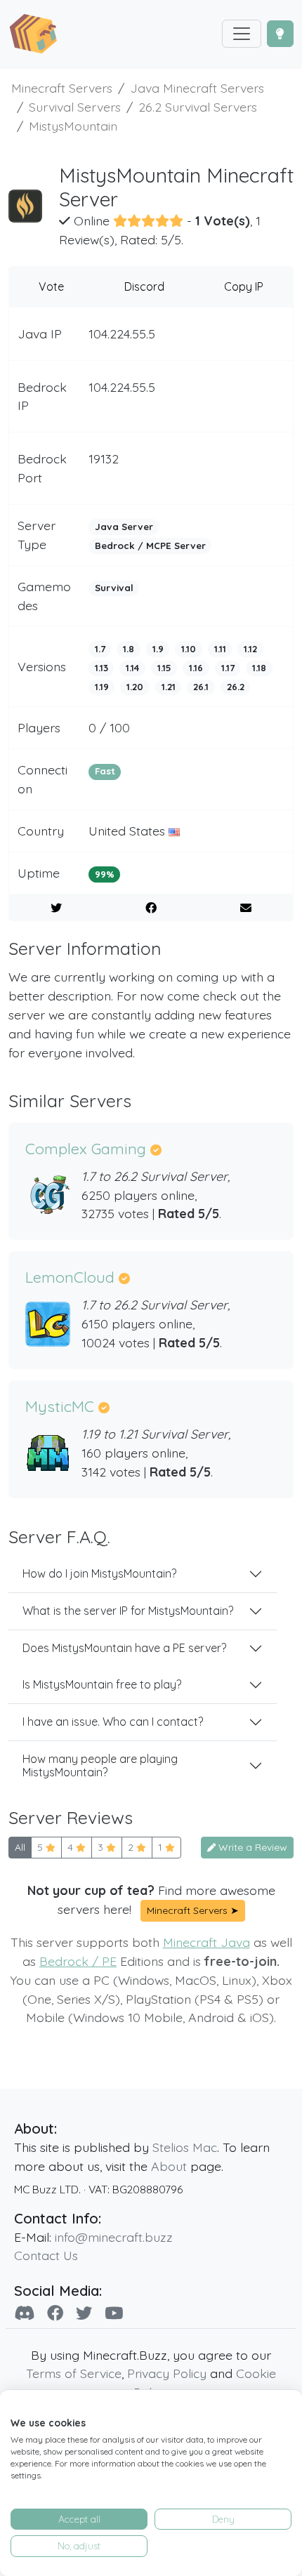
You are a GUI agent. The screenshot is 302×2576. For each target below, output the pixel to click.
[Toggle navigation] (242, 34)
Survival (114, 588)
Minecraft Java (206, 1942)
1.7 (100, 649)
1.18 (259, 668)
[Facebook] (55, 2313)
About (169, 2166)
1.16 (196, 668)
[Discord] (24, 2313)
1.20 (135, 687)
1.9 (158, 649)
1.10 (189, 649)
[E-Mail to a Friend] (246, 908)
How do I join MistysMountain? (99, 1573)
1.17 (228, 668)
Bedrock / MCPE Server (150, 546)
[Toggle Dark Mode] (280, 34)
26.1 (201, 687)
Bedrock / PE (78, 1961)
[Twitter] (84, 2313)
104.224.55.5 (122, 333)
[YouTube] (114, 2313)
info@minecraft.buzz (114, 2237)
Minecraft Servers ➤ (193, 1910)
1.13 (101, 668)
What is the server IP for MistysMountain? (128, 1611)
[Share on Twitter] (56, 908)
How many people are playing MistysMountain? (100, 1765)
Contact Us (46, 2255)
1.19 (102, 687)
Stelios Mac (185, 2147)
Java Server (124, 527)
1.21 (169, 687)
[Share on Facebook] (151, 908)
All (20, 1847)
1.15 (164, 668)
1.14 (132, 668)
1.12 (250, 649)
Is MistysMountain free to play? (102, 1684)
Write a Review (251, 1847)
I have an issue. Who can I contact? (113, 1722)
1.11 (220, 649)
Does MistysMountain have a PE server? (124, 1648)
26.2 (236, 687)
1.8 (129, 649)
